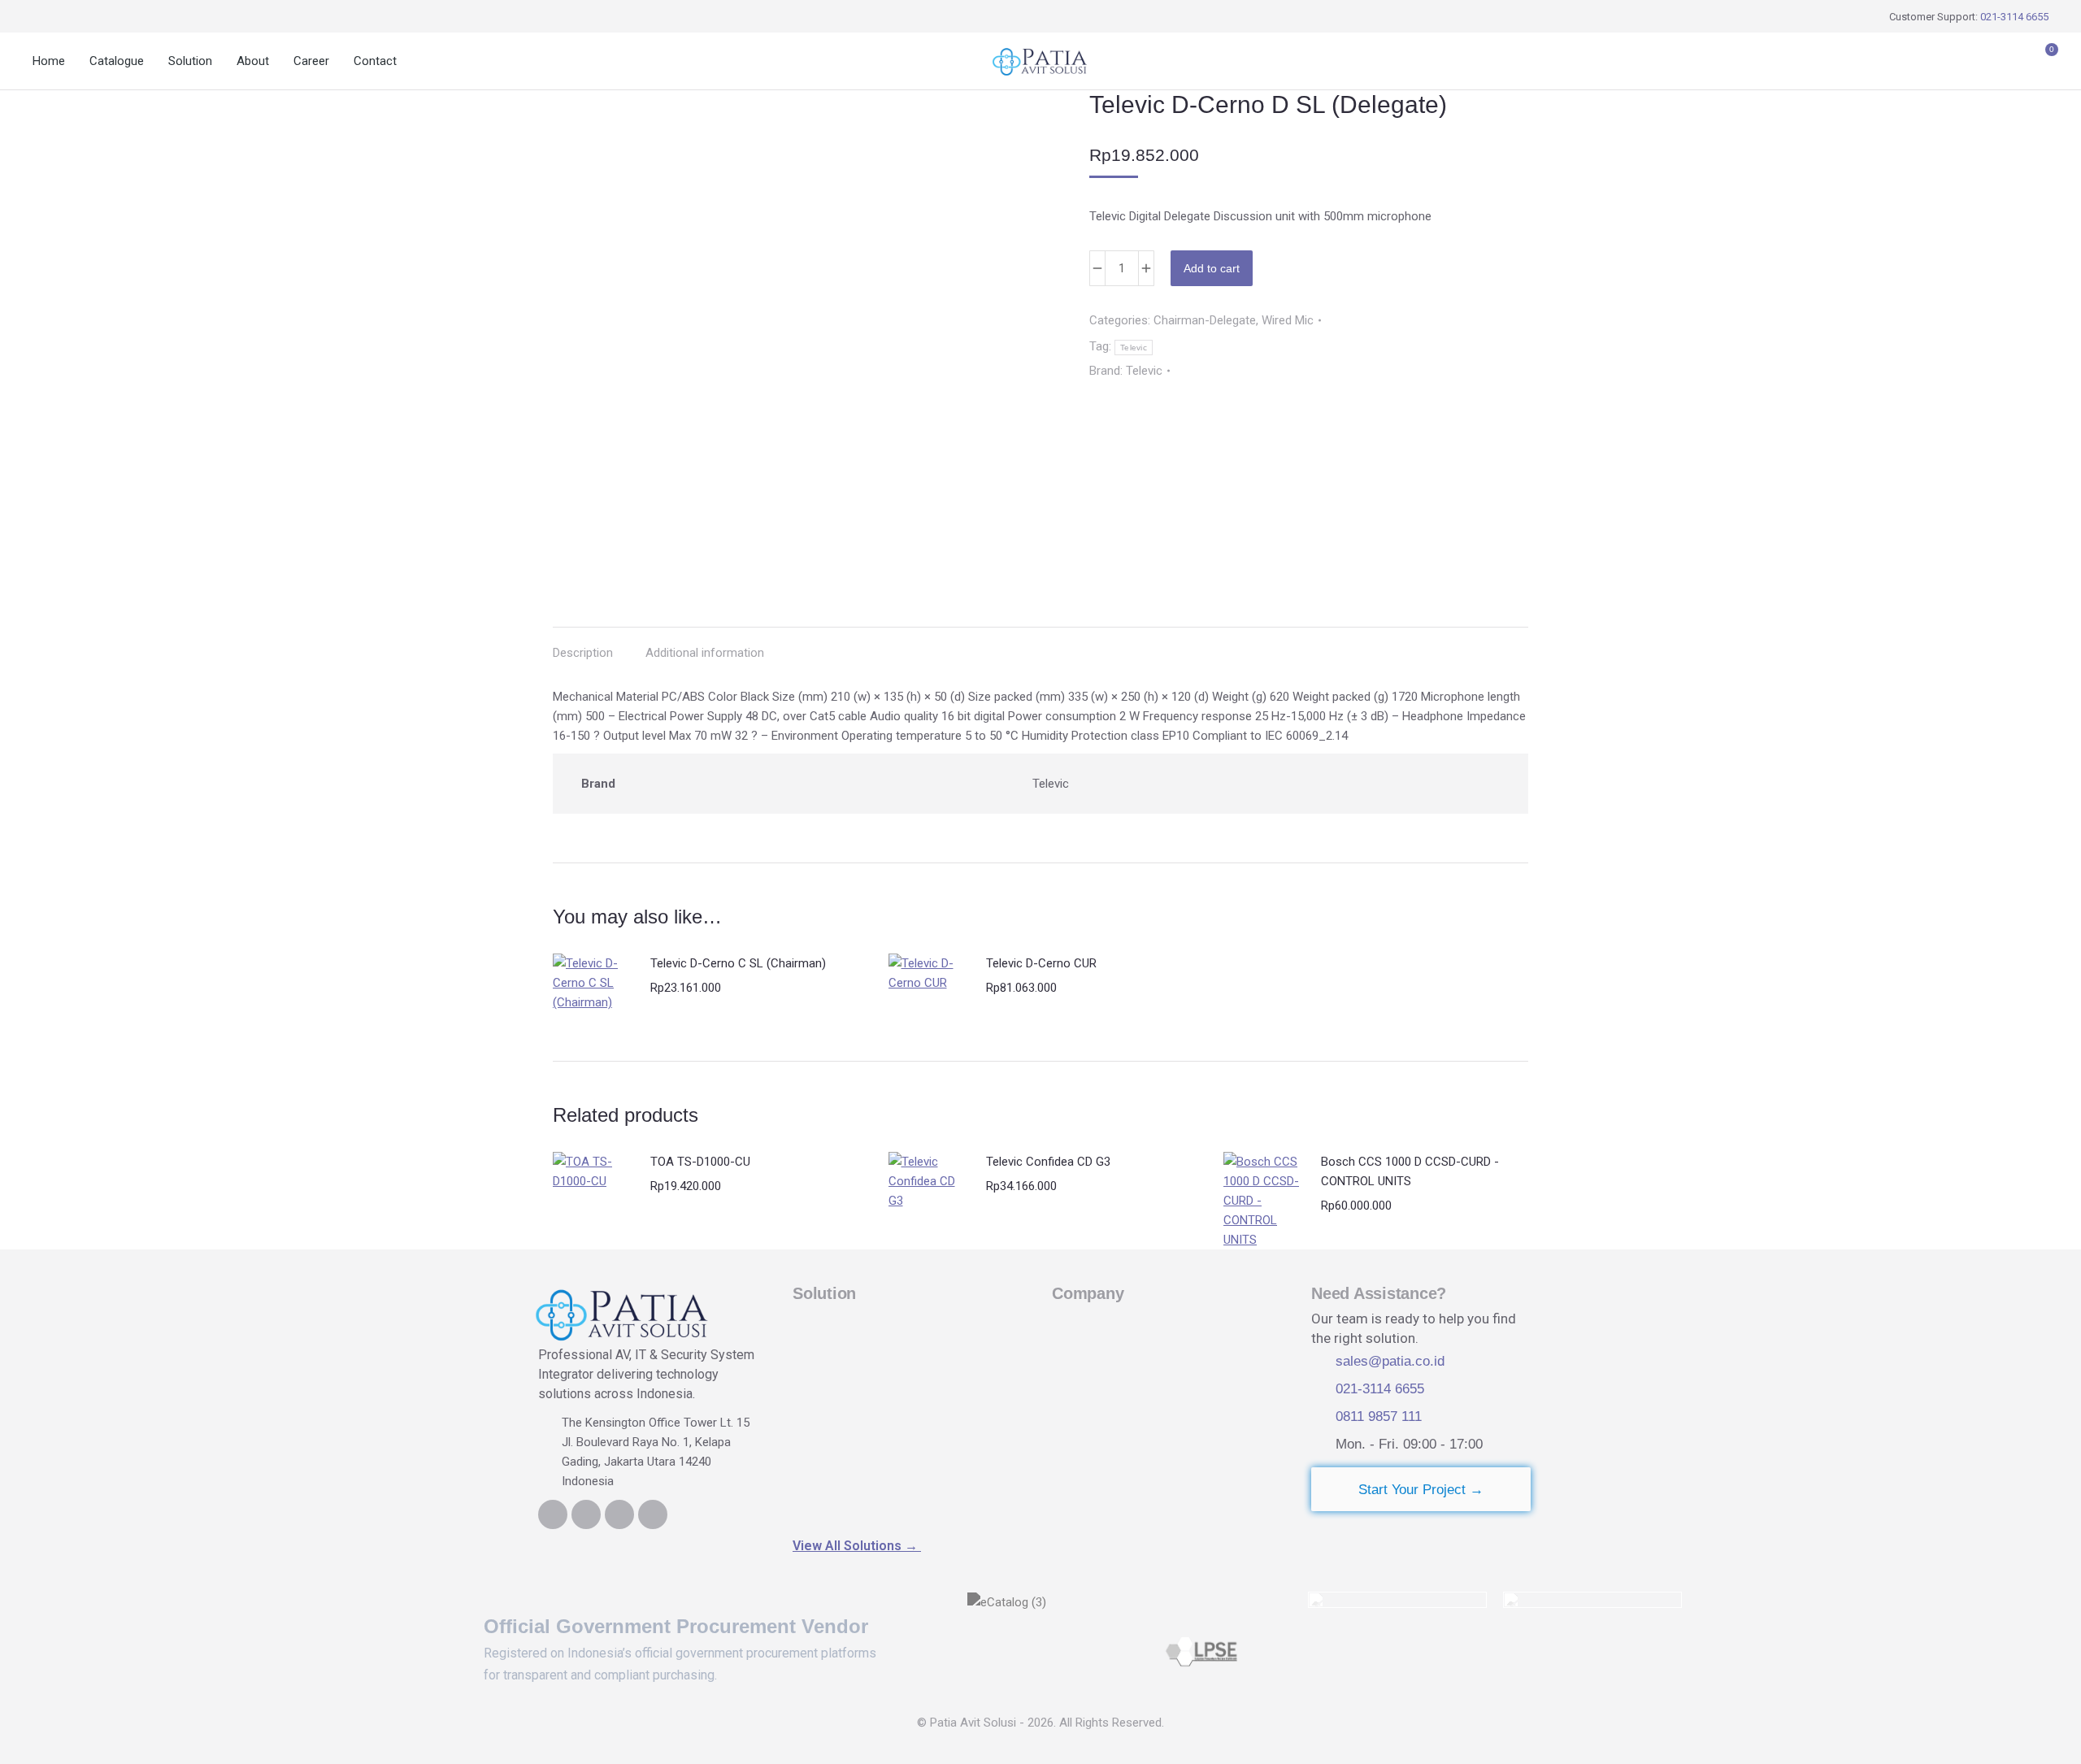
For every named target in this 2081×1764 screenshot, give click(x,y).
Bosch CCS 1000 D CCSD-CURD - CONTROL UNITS (1410, 1171)
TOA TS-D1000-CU (700, 1162)
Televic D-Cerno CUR (1041, 963)
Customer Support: (1969, 17)
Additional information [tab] (705, 653)
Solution (824, 1293)
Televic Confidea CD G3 (1048, 1162)
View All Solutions (857, 1546)
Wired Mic (1288, 320)
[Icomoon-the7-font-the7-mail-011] (653, 1514)
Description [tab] (583, 653)
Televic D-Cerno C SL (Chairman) (738, 963)
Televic (1134, 348)
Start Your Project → (1421, 1490)
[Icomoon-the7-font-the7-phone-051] (586, 1514)
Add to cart (1212, 268)
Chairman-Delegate (1205, 320)
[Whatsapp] (619, 1514)
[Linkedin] (553, 1514)
